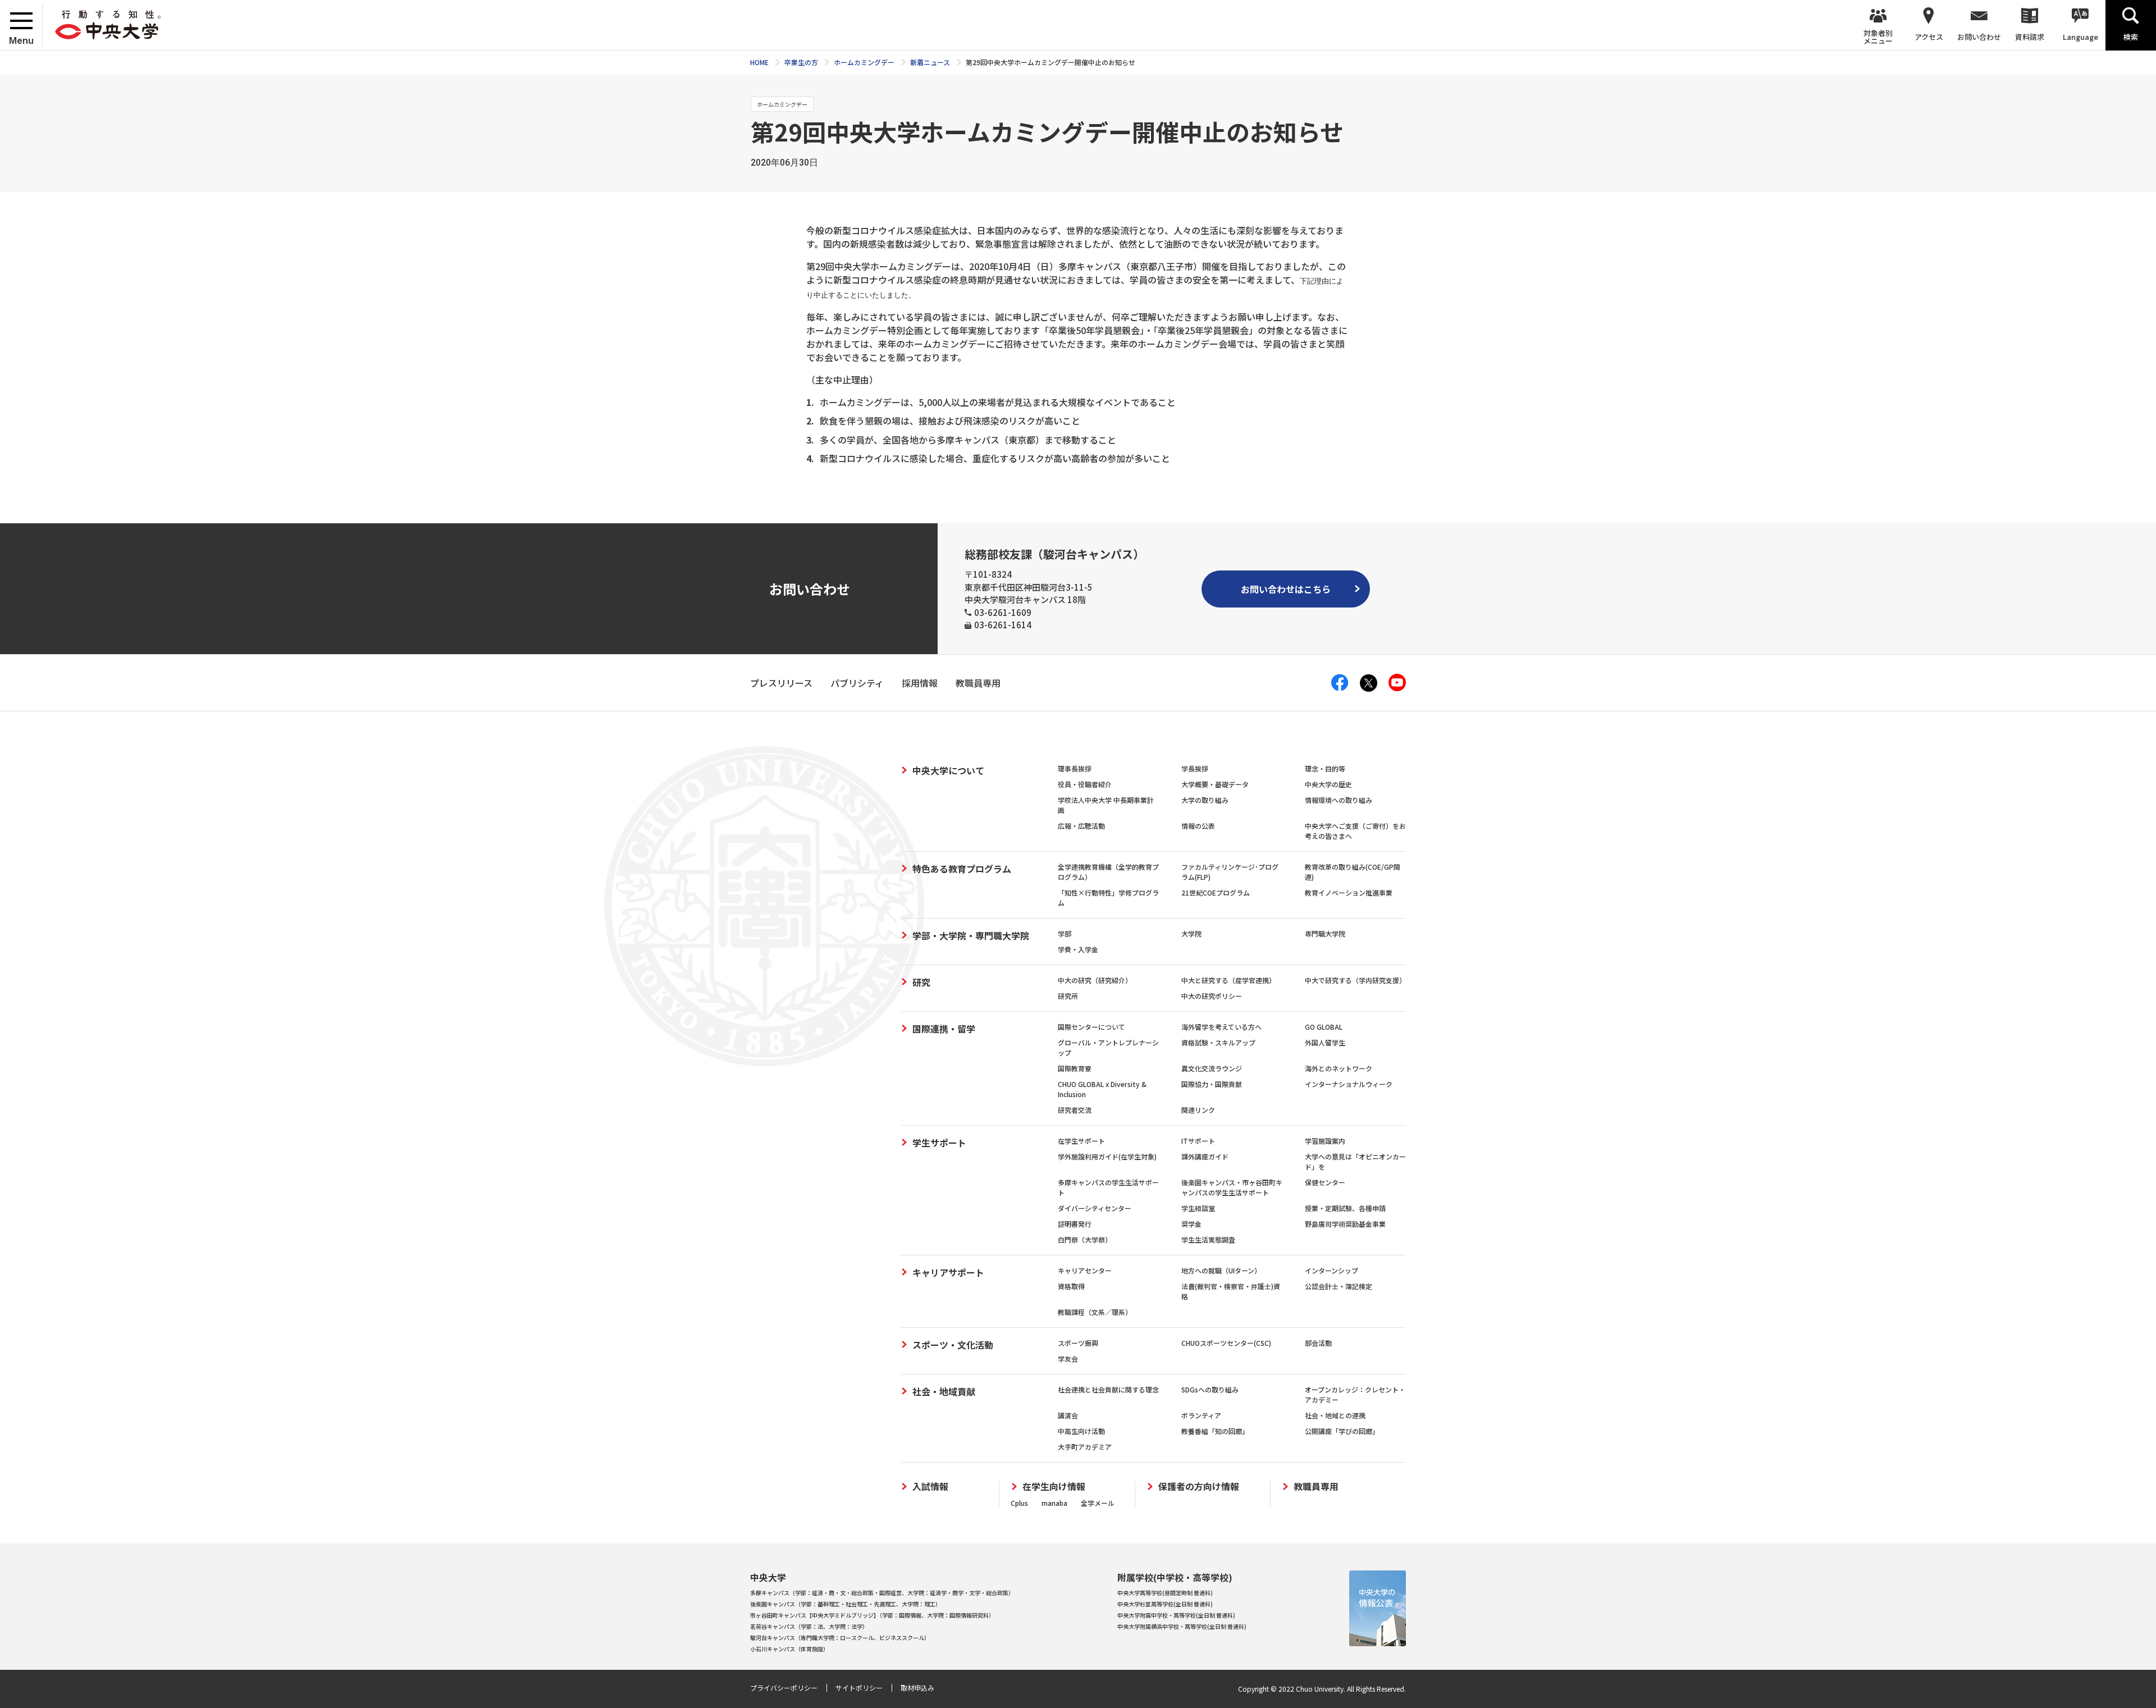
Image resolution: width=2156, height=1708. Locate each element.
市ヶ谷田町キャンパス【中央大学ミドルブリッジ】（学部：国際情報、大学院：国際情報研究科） (872, 1615)
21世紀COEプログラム (1216, 892)
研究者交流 (1075, 1110)
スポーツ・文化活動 (953, 1345)
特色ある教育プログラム (962, 869)
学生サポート (939, 1143)
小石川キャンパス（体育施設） (789, 1649)
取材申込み (917, 1688)
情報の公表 (1198, 826)
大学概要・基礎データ (1215, 784)
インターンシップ (1331, 1270)
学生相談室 (1198, 1208)
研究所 (1068, 996)
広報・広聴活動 (1081, 826)
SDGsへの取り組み (1210, 1389)
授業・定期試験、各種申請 (1345, 1208)
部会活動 (1318, 1343)
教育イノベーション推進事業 (1349, 892)
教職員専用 (1316, 1486)
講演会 (1068, 1415)
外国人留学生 (1325, 1042)
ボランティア (1201, 1415)
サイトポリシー (859, 1688)
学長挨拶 (1195, 768)
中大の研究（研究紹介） (1095, 980)
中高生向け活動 (1081, 1431)
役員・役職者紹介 (1085, 784)
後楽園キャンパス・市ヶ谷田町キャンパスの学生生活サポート (1232, 1187)
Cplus (1019, 1503)
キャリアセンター (1085, 1270)
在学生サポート (1081, 1141)
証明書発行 (1075, 1224)
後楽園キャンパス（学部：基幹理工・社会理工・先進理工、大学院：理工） (846, 1604)
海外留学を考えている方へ (1221, 1027)
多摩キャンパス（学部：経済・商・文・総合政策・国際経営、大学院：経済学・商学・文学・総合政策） (882, 1593)
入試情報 (930, 1486)
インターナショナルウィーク (1349, 1084)
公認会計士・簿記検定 (1339, 1286)
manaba (1054, 1503)
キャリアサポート (948, 1272)
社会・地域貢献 (944, 1391)
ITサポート (1198, 1141)
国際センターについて (1091, 1027)
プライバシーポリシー (784, 1688)
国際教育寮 (1075, 1068)
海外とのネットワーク (1339, 1068)
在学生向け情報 (1054, 1486)
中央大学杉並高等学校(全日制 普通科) (1165, 1604)
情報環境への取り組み (1339, 800)
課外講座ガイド (1205, 1156)
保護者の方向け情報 (1199, 1486)
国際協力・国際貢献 (1212, 1084)
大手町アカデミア (1085, 1447)
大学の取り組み (1205, 800)
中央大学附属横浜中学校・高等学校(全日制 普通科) (1182, 1626)
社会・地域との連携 (1335, 1415)
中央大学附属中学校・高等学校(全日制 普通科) (1176, 1615)
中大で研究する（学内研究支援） (1355, 980)
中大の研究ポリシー (1212, 996)
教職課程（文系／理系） (1095, 1312)
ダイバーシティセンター (1095, 1208)
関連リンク (1198, 1110)
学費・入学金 (1078, 949)
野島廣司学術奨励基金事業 (1345, 1224)
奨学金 (1191, 1224)
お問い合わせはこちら (1286, 589)
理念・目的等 (1325, 768)
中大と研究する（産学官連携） (1228, 980)
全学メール (1098, 1503)
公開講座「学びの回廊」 (1342, 1431)
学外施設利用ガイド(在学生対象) (1107, 1156)
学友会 (1068, 1358)
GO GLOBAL (1324, 1027)
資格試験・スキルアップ (1218, 1042)
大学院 (1191, 933)
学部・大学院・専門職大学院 (971, 935)
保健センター (1325, 1182)
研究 (921, 982)
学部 (1065, 933)
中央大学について (948, 770)
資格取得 (1071, 1286)
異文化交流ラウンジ (1212, 1068)
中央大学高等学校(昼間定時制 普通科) (1165, 1593)
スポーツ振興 (1078, 1343)
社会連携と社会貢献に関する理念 (1108, 1389)
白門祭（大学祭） (1085, 1239)
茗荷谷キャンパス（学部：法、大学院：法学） (809, 1626)
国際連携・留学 (944, 1029)
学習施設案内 (1325, 1141)
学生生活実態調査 (1208, 1239)
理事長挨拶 (1075, 768)
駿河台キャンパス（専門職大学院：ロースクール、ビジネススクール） (840, 1638)
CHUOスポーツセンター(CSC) (1226, 1343)
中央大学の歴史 (1328, 784)
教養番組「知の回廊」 (1215, 1431)
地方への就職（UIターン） (1221, 1270)
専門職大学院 (1325, 933)
